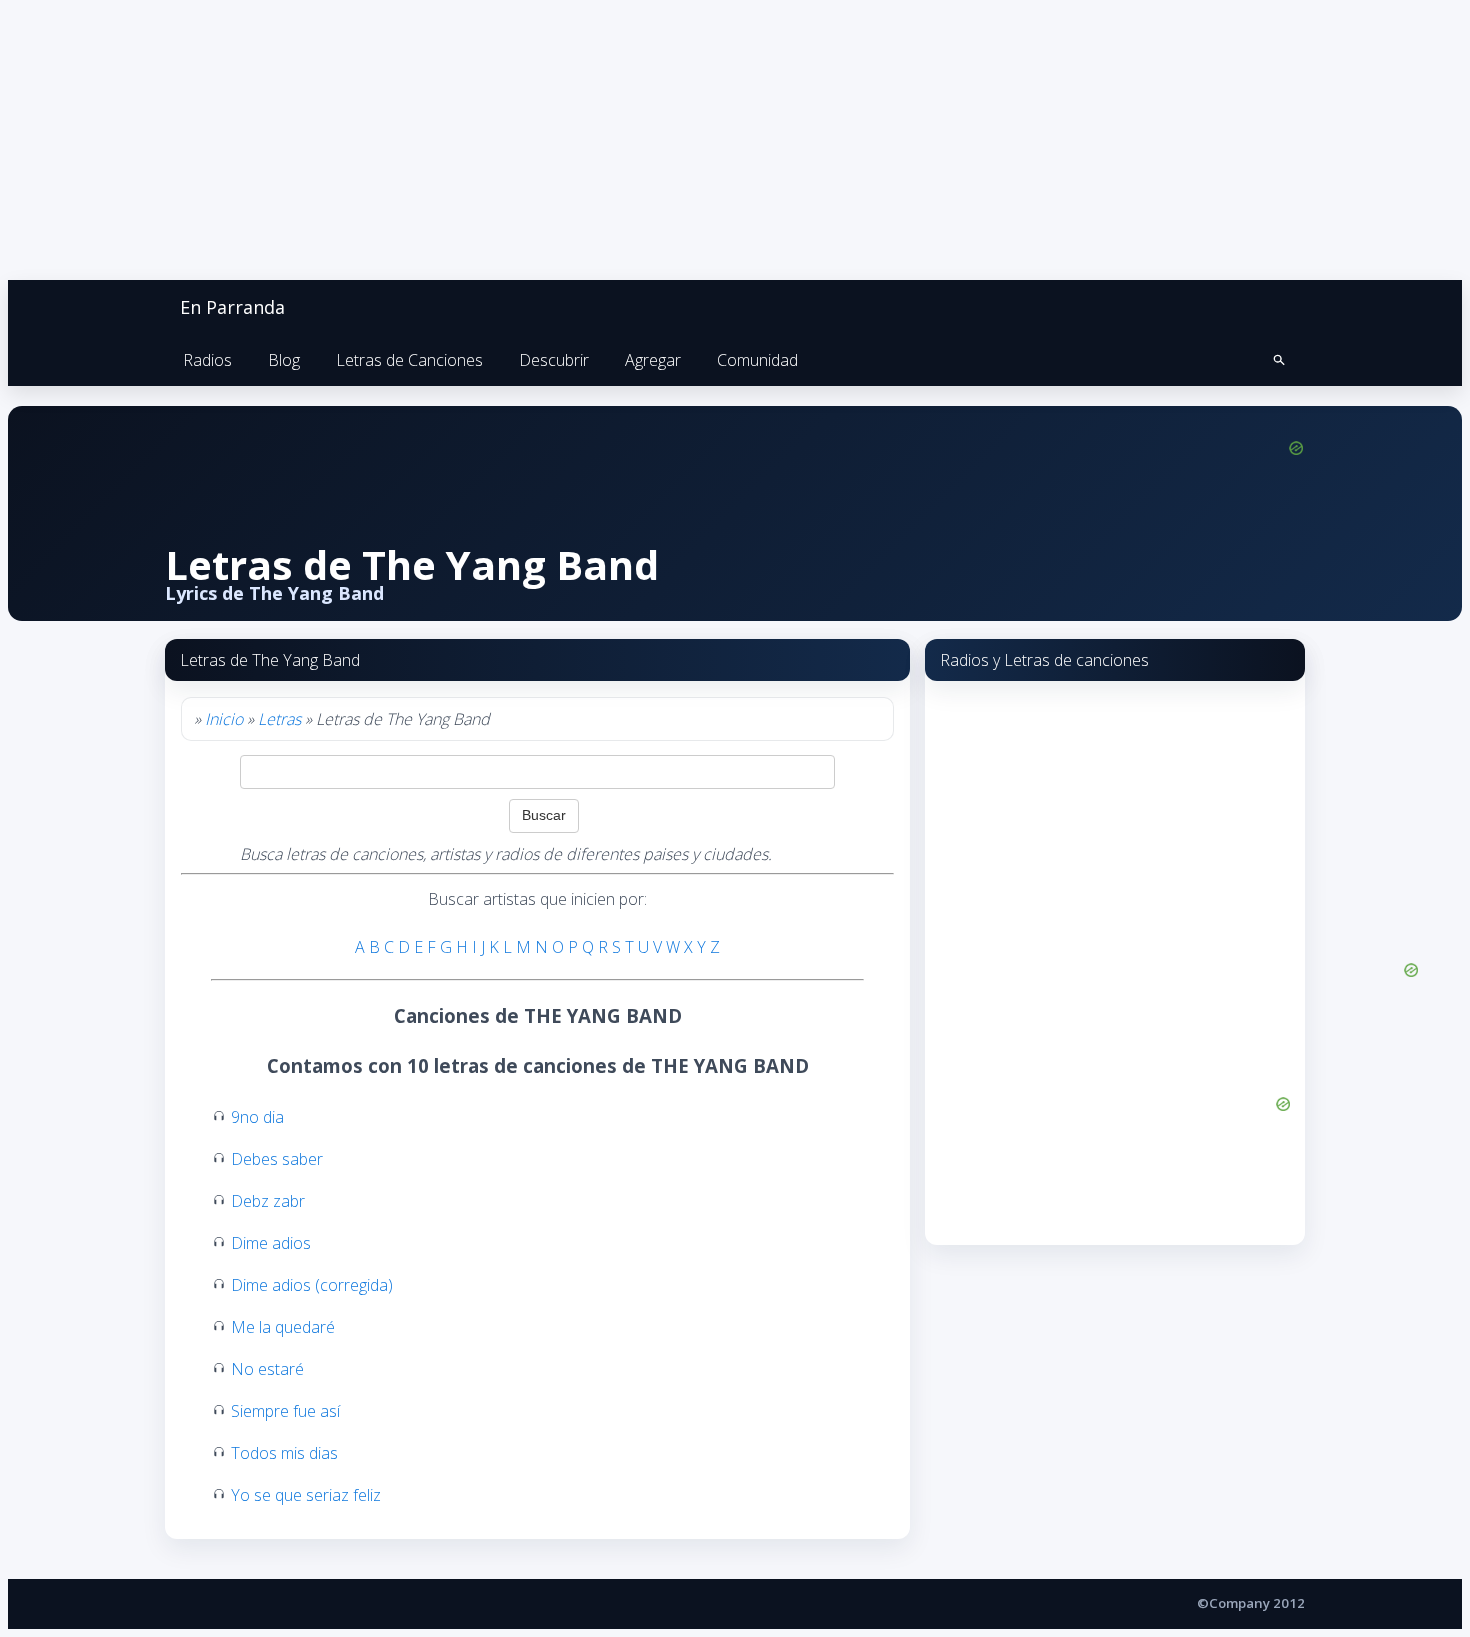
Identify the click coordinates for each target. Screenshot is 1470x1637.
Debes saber (277, 1159)
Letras (279, 719)
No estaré (267, 1369)
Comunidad (757, 360)
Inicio (224, 719)
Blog (284, 360)
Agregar (653, 360)
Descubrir (554, 360)
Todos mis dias (284, 1453)
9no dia (257, 1117)
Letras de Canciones (409, 360)
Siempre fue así (285, 1411)
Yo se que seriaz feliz (306, 1495)
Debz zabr (268, 1201)
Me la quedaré (283, 1327)
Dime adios (271, 1243)
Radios (207, 360)
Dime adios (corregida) (312, 1285)
